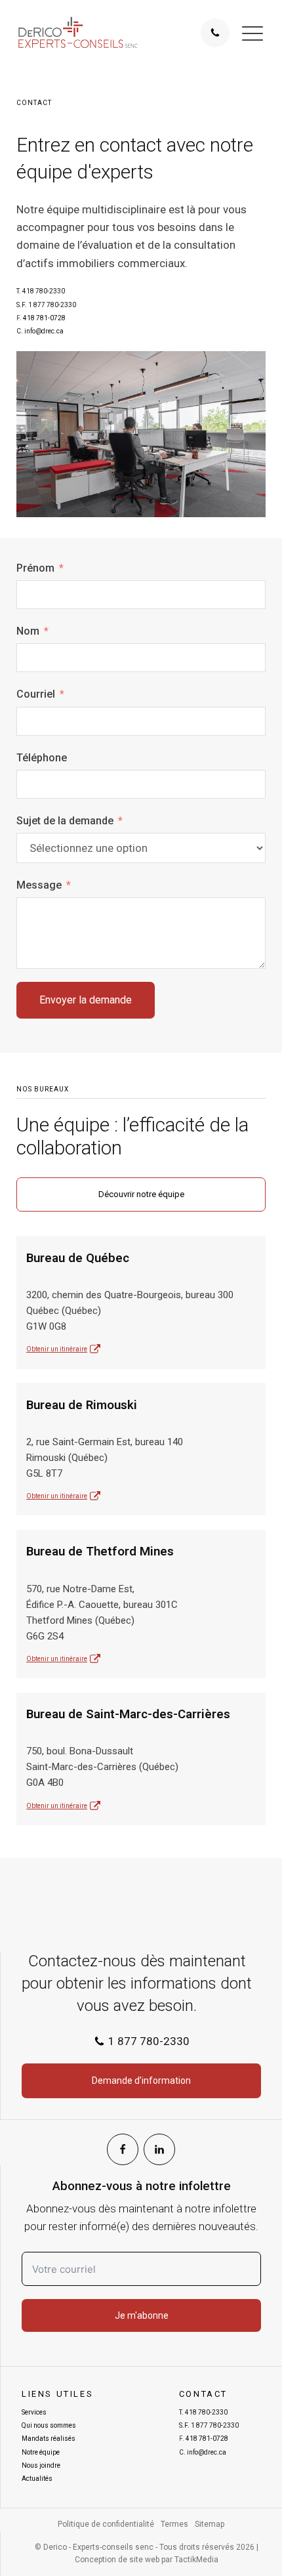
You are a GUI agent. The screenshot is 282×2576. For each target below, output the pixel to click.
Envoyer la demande (86, 1000)
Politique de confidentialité (106, 2524)
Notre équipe (41, 2452)
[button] (252, 33)
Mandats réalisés (49, 2439)
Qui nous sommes (49, 2425)
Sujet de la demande (65, 821)
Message (39, 885)
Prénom (35, 568)
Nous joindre (41, 2465)
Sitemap (210, 2524)
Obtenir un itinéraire (57, 1349)
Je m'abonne (142, 2315)
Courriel (36, 694)
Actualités (37, 2479)
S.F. (46, 305)
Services (34, 2412)
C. (40, 331)
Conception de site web (117, 2560)
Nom (28, 631)
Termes (174, 2524)
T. (41, 291)
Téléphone (42, 758)
